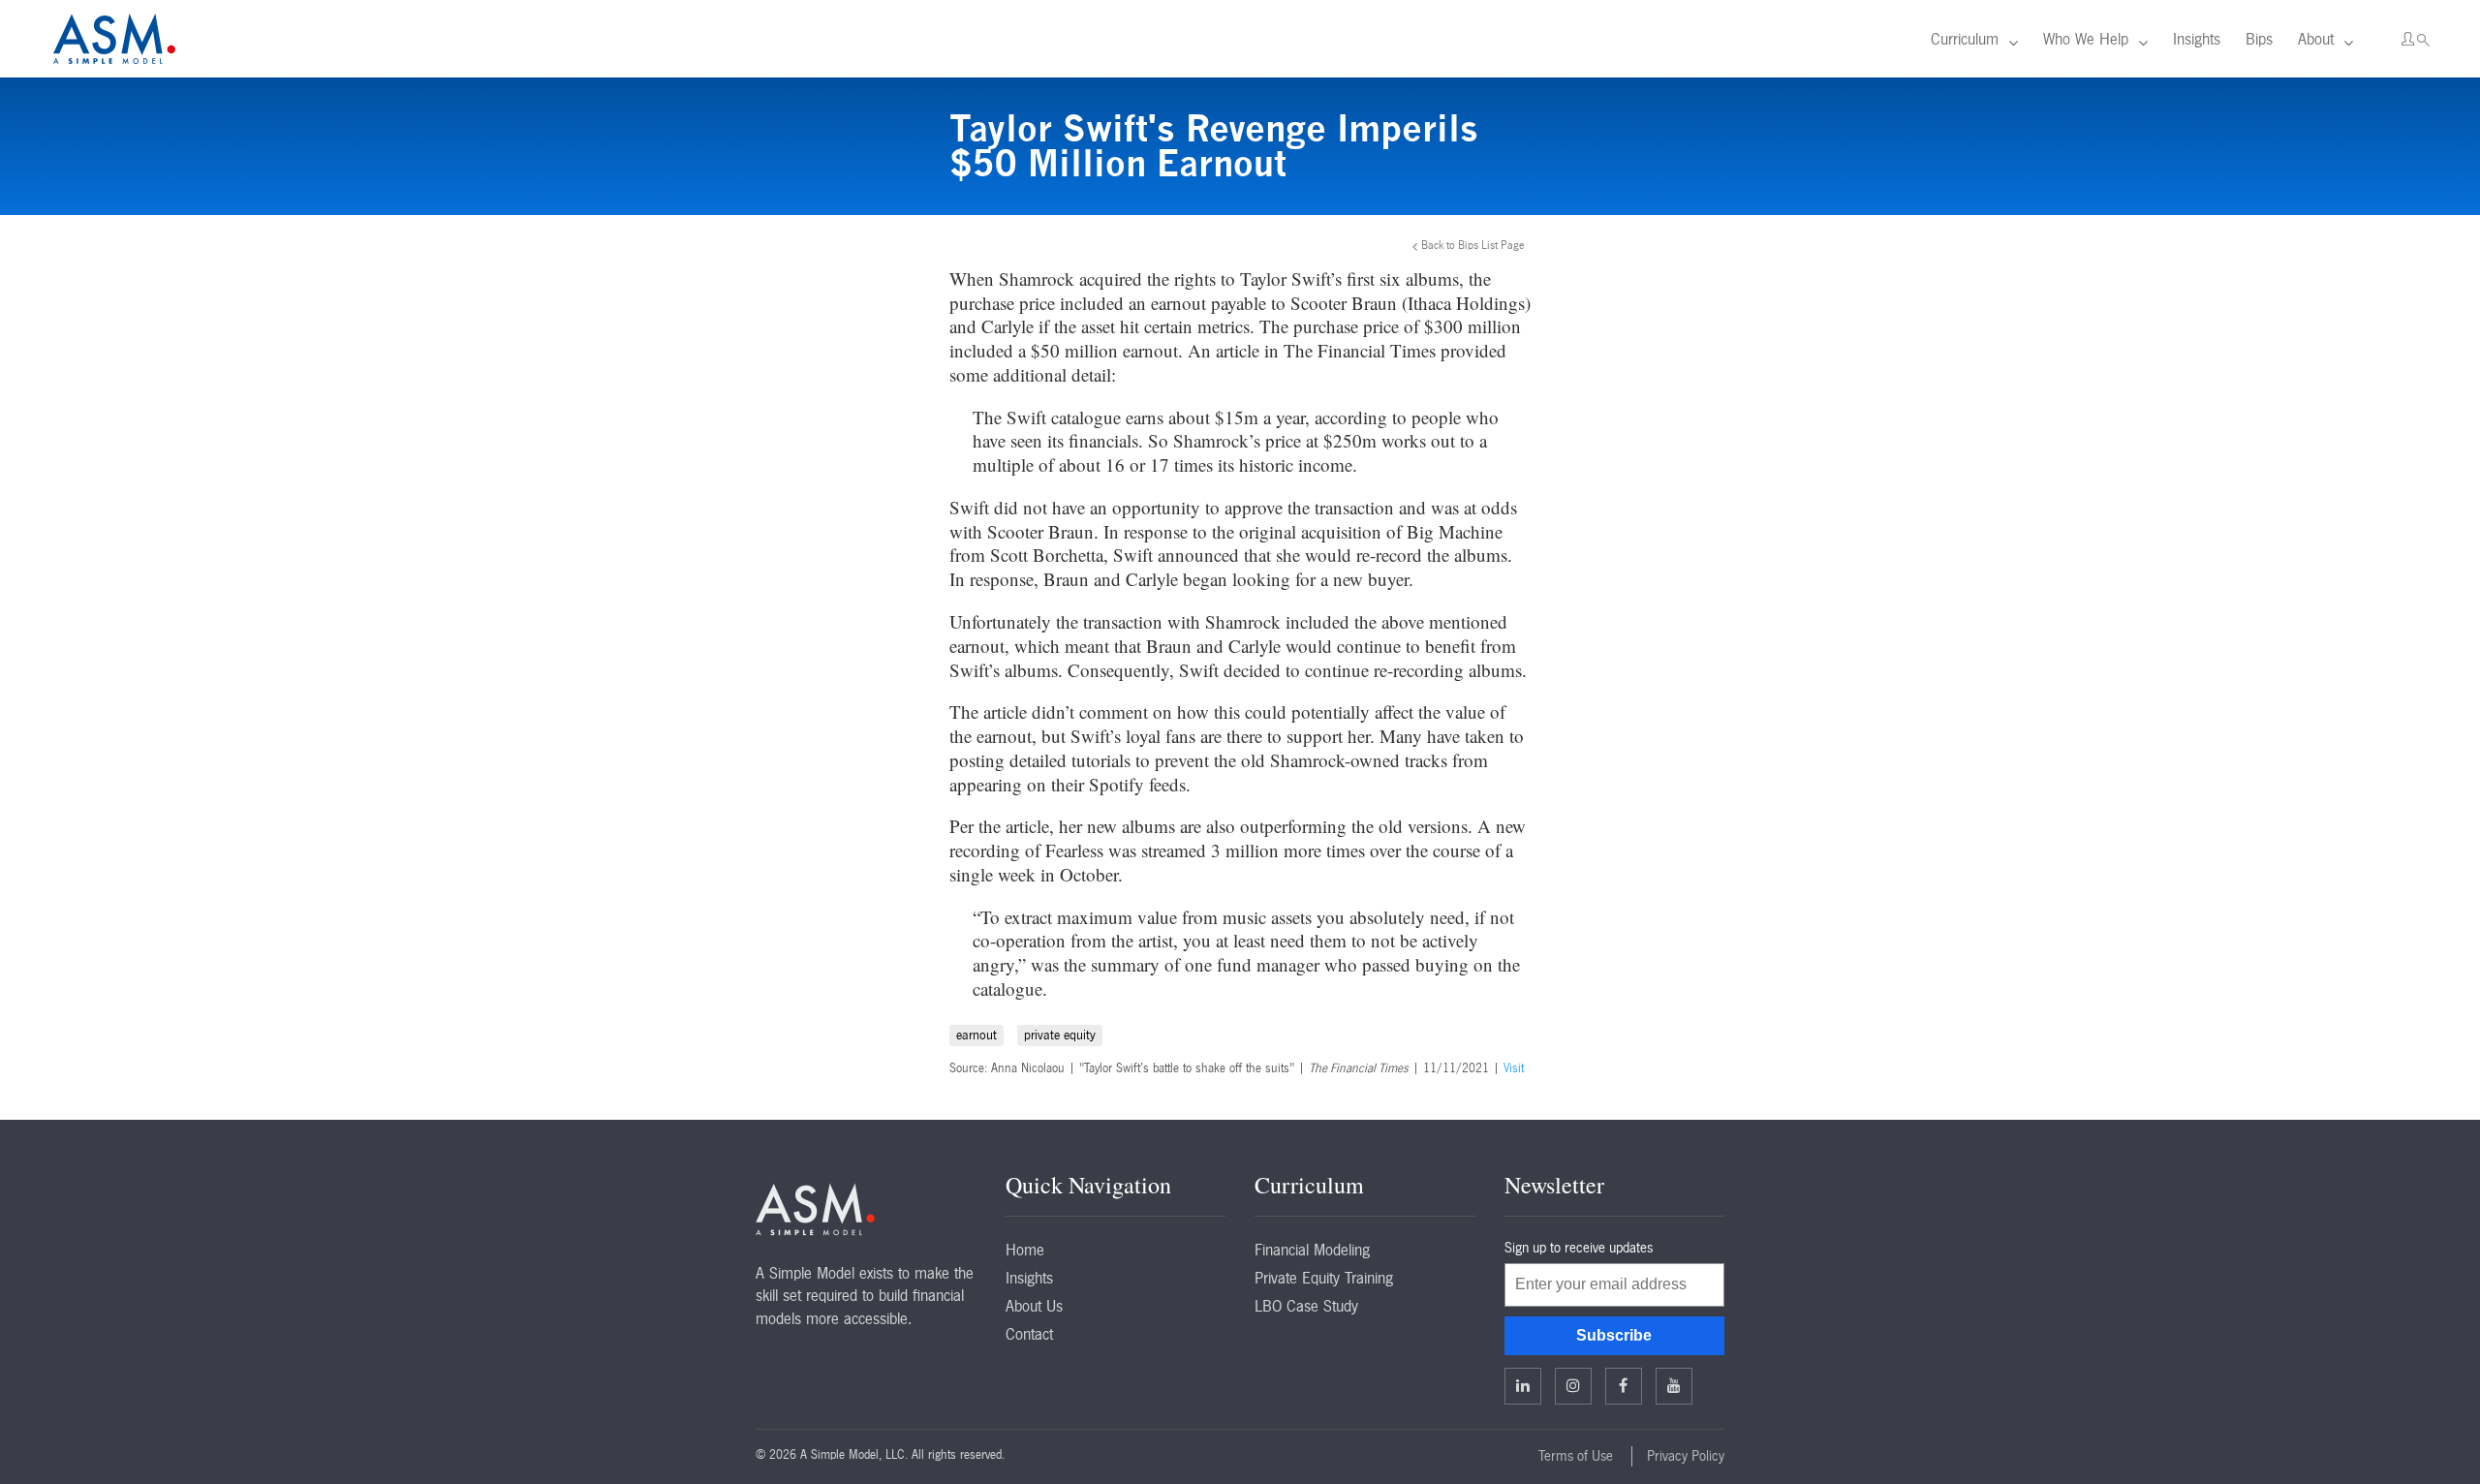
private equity (1060, 1035)
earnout (976, 1035)
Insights (2197, 39)
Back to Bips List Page (1473, 245)
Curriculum (1965, 39)
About (2316, 39)
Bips (2259, 39)
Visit (1514, 1068)
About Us (1034, 1306)
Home (1025, 1250)
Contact (1029, 1334)
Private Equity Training (1324, 1278)
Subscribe (1614, 1335)
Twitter (1573, 1386)
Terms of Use (1576, 1456)
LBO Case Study (1306, 1306)
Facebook (1624, 1386)
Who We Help (2086, 39)
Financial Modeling (1312, 1250)
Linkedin (1523, 1386)
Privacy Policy (1686, 1456)
